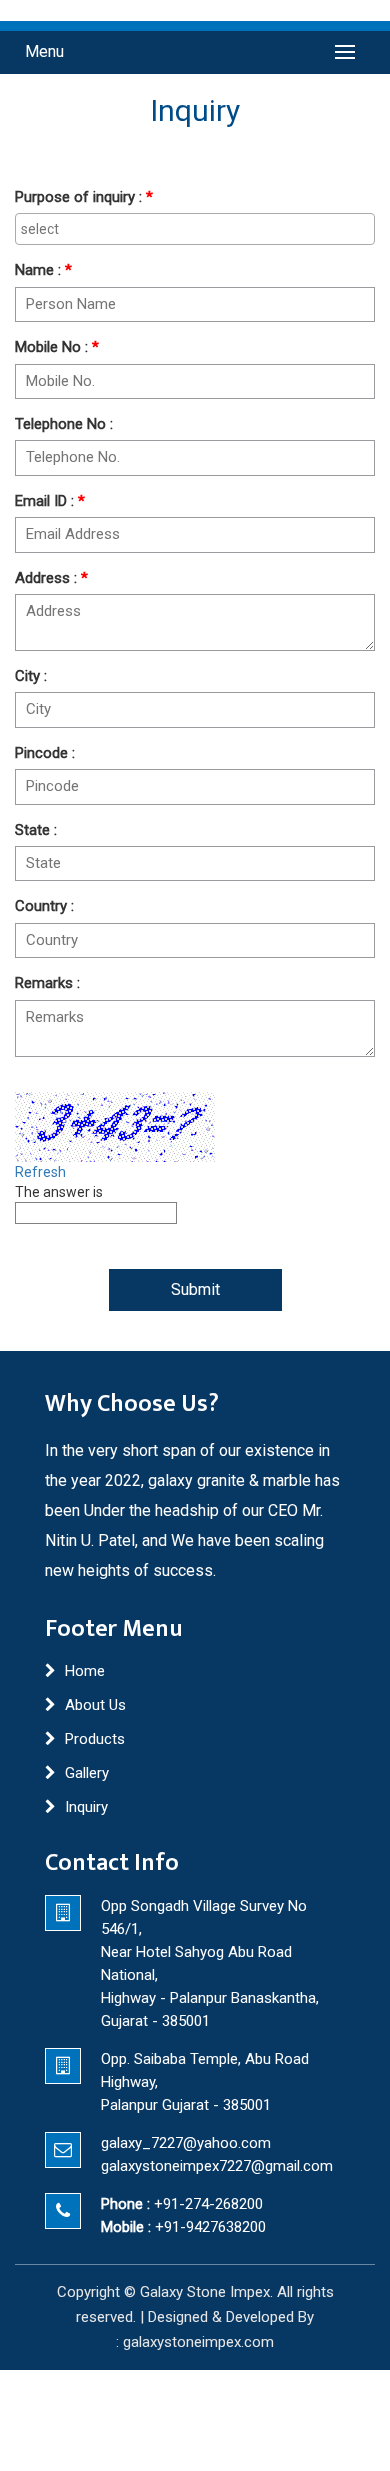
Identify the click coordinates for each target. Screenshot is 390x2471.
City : (31, 676)
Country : (44, 906)
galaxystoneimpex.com (198, 2342)
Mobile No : (57, 347)
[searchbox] (195, 229)
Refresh (40, 1172)
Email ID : (50, 501)
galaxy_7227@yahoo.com (186, 2143)
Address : (51, 578)
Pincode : (45, 753)
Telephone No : (64, 424)
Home (85, 1671)
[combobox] (195, 229)
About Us (95, 1705)
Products (95, 1739)
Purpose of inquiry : (84, 197)
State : (36, 830)
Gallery (87, 1773)
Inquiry (86, 1807)
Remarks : (47, 983)
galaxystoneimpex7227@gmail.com (217, 2166)
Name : (43, 270)
